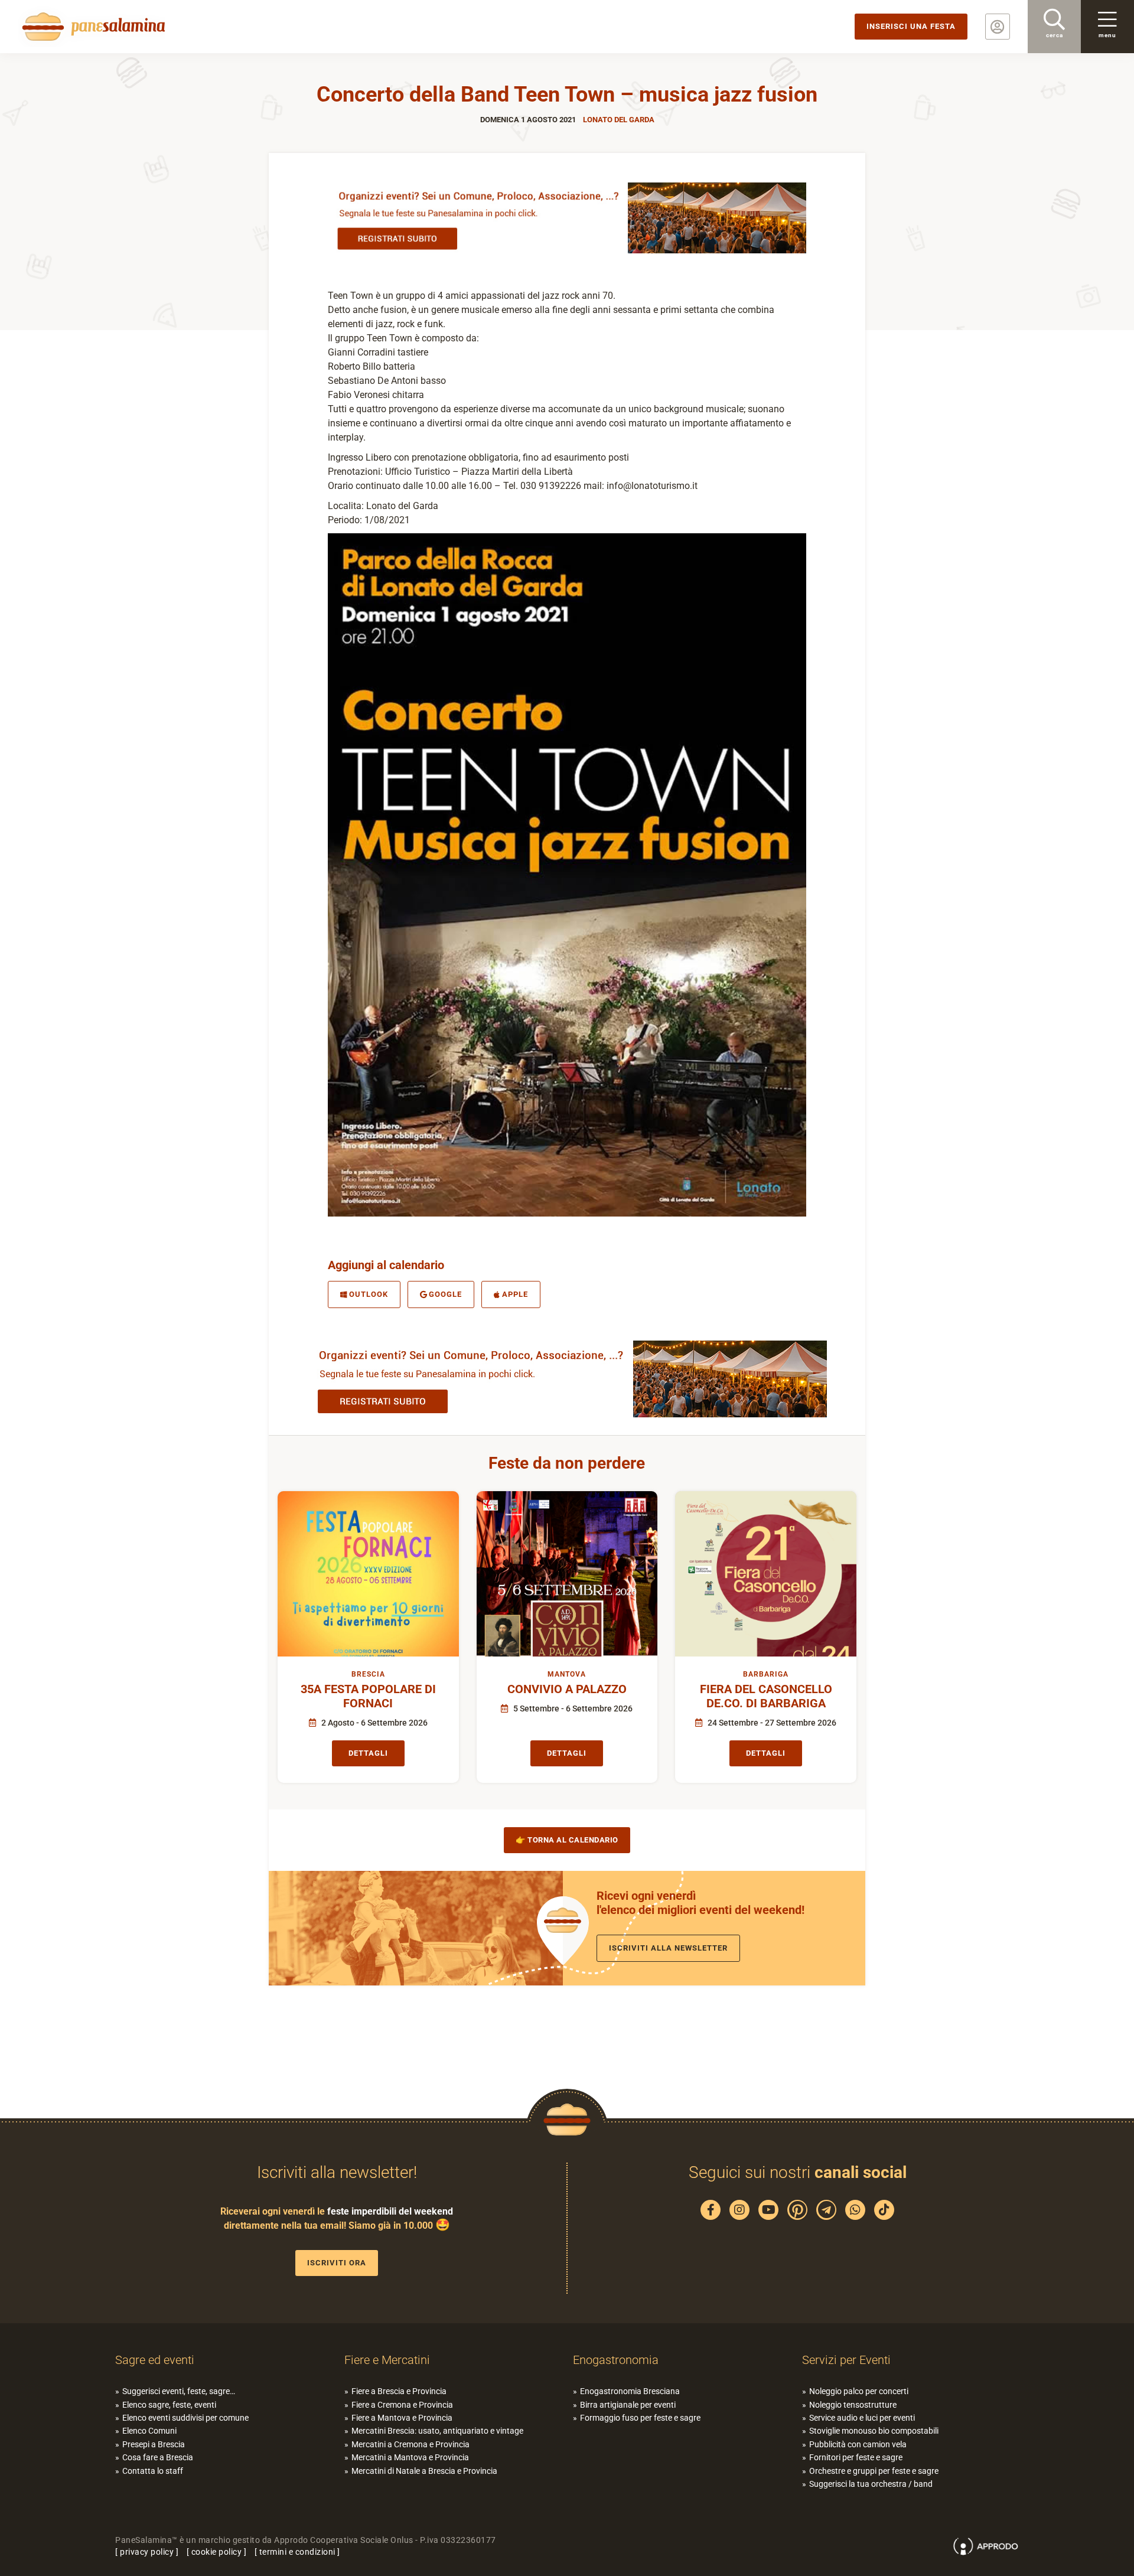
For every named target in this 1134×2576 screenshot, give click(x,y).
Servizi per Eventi (846, 2360)
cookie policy (217, 2552)
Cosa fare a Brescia (158, 2457)
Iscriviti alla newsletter (668, 1948)
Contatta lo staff (153, 2471)
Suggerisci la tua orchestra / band (871, 2484)
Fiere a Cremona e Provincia (402, 2405)
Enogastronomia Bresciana (630, 2391)
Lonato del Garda (619, 120)
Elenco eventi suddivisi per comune (185, 2418)
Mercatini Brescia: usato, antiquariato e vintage (437, 2431)
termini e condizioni (297, 2552)
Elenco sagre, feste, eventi (169, 2405)
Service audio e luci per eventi (862, 2418)
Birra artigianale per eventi (628, 2405)
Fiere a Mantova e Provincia (402, 2418)
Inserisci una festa (911, 26)
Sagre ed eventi (155, 2360)
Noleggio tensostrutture (853, 2405)
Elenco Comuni (149, 2431)
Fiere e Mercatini (387, 2360)
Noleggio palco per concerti (859, 2391)
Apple (515, 1294)
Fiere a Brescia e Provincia (399, 2391)
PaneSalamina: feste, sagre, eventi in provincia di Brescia (92, 27)
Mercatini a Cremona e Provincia (410, 2444)
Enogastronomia (616, 2360)
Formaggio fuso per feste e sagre (640, 2418)
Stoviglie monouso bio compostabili (874, 2431)
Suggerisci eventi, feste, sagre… (179, 2391)
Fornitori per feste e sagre (856, 2457)
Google (445, 1294)
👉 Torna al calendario (567, 1840)
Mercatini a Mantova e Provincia (410, 2457)
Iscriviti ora (337, 2263)
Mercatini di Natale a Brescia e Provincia (424, 2471)
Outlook (369, 1294)
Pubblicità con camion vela (858, 2444)
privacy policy (147, 2552)
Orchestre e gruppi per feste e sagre (874, 2471)
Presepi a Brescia (154, 2444)
